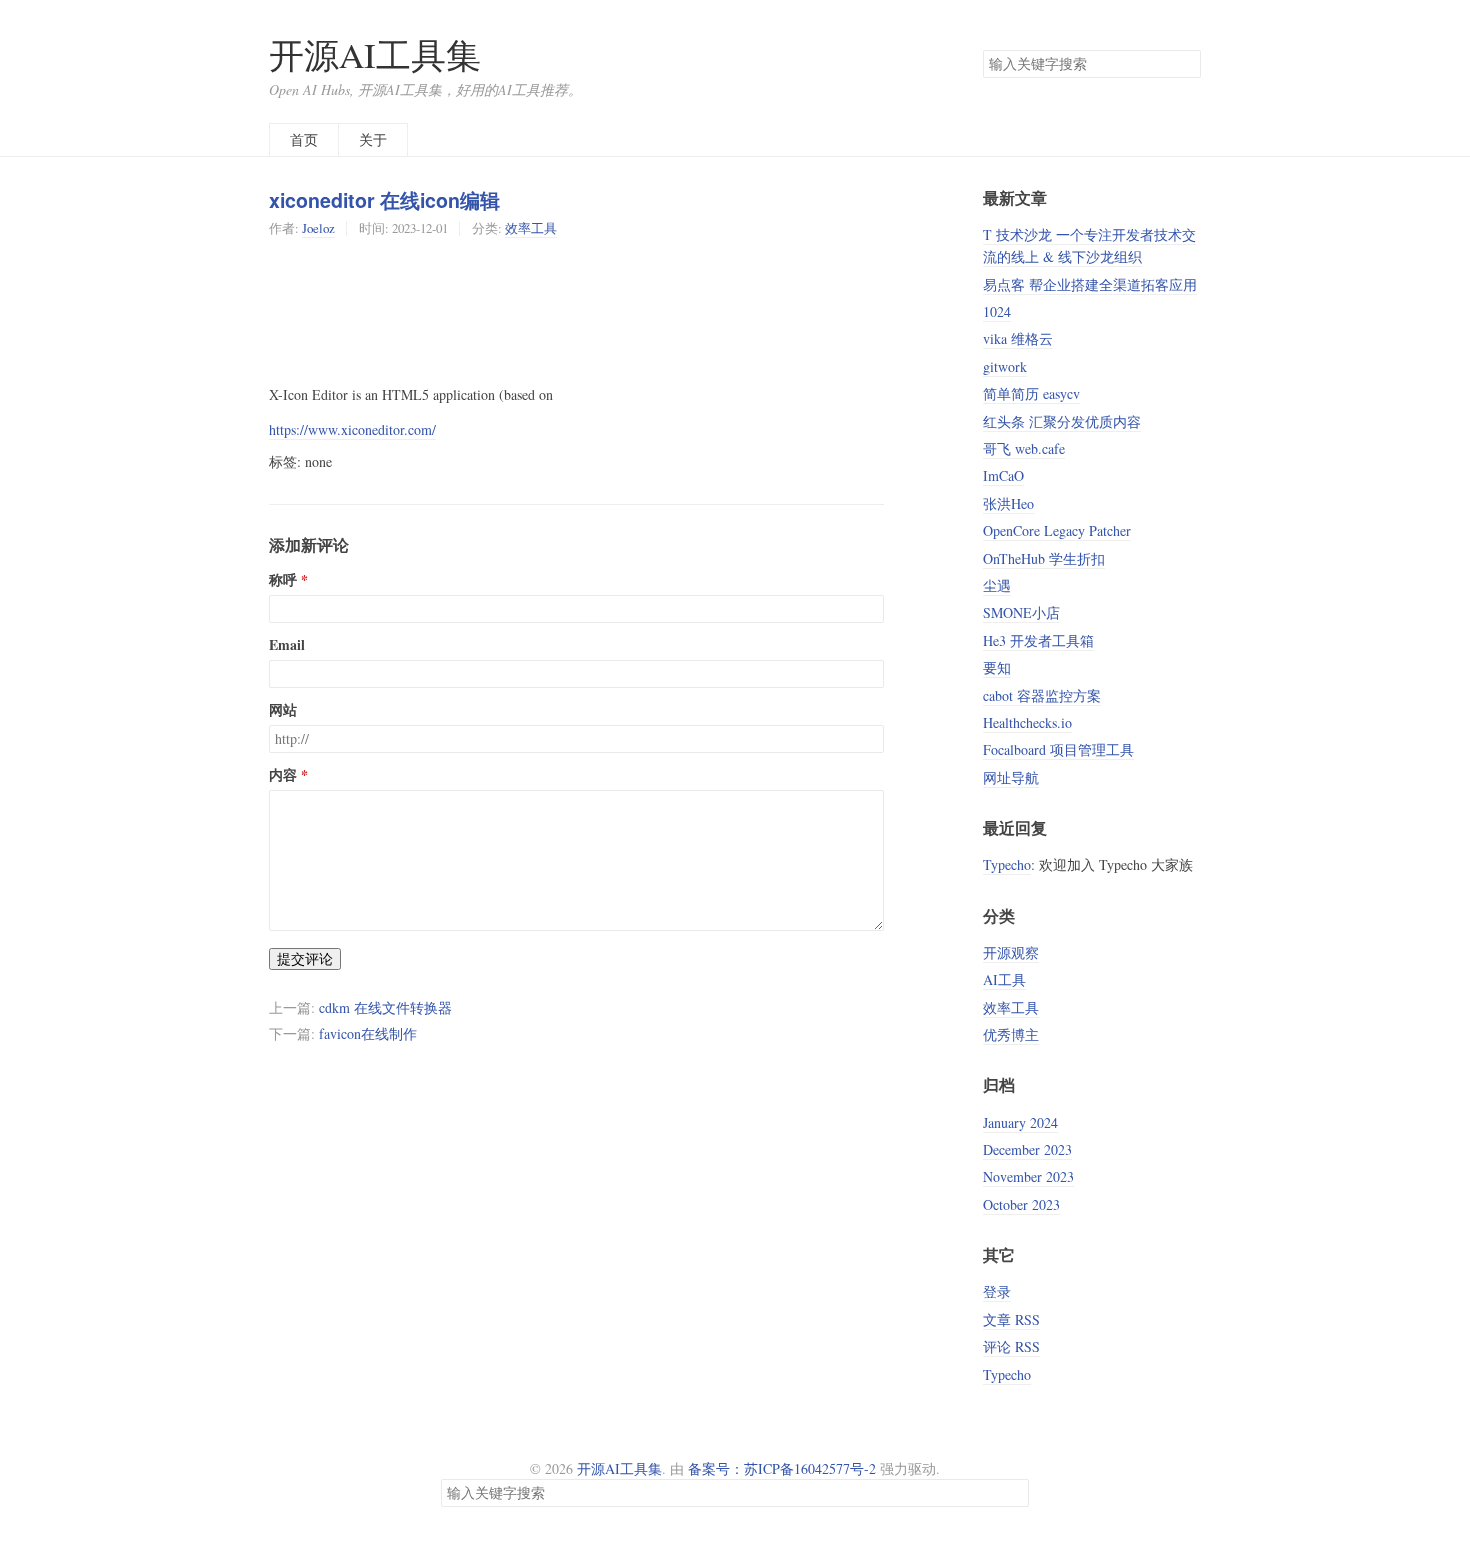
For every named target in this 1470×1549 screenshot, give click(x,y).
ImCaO (1003, 475)
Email (287, 645)
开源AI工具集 (375, 54)
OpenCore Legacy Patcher (1057, 530)
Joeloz (318, 228)
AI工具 (1004, 979)
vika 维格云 (1018, 338)
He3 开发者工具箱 (1038, 640)
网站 (283, 710)
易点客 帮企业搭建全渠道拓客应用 (1090, 284)
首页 (304, 139)
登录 (997, 1291)
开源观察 (1011, 952)
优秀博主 (1011, 1034)
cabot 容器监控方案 (1042, 695)
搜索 (1185, 64)
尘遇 (997, 585)
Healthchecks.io (1027, 722)
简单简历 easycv (1031, 393)
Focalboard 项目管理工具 (1058, 749)
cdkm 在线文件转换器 (385, 1007)
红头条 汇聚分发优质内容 (1062, 421)
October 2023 (1021, 1204)
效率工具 (531, 228)
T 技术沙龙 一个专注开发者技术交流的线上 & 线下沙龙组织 (1089, 245)
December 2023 (1027, 1149)
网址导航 (1011, 777)
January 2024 (1020, 1122)
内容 (283, 775)
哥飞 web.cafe (1024, 448)
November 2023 (1028, 1176)
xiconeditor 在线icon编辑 (384, 200)
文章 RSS (1011, 1319)
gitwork (1005, 366)
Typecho (1007, 864)
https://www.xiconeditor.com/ (352, 429)
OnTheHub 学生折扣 (1044, 558)
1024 (997, 311)
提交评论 (305, 958)
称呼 (283, 580)
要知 (997, 667)
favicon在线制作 (368, 1033)
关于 (373, 139)
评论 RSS (1011, 1346)
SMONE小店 (1021, 612)
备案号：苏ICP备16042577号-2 (782, 1468)
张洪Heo (1008, 503)
